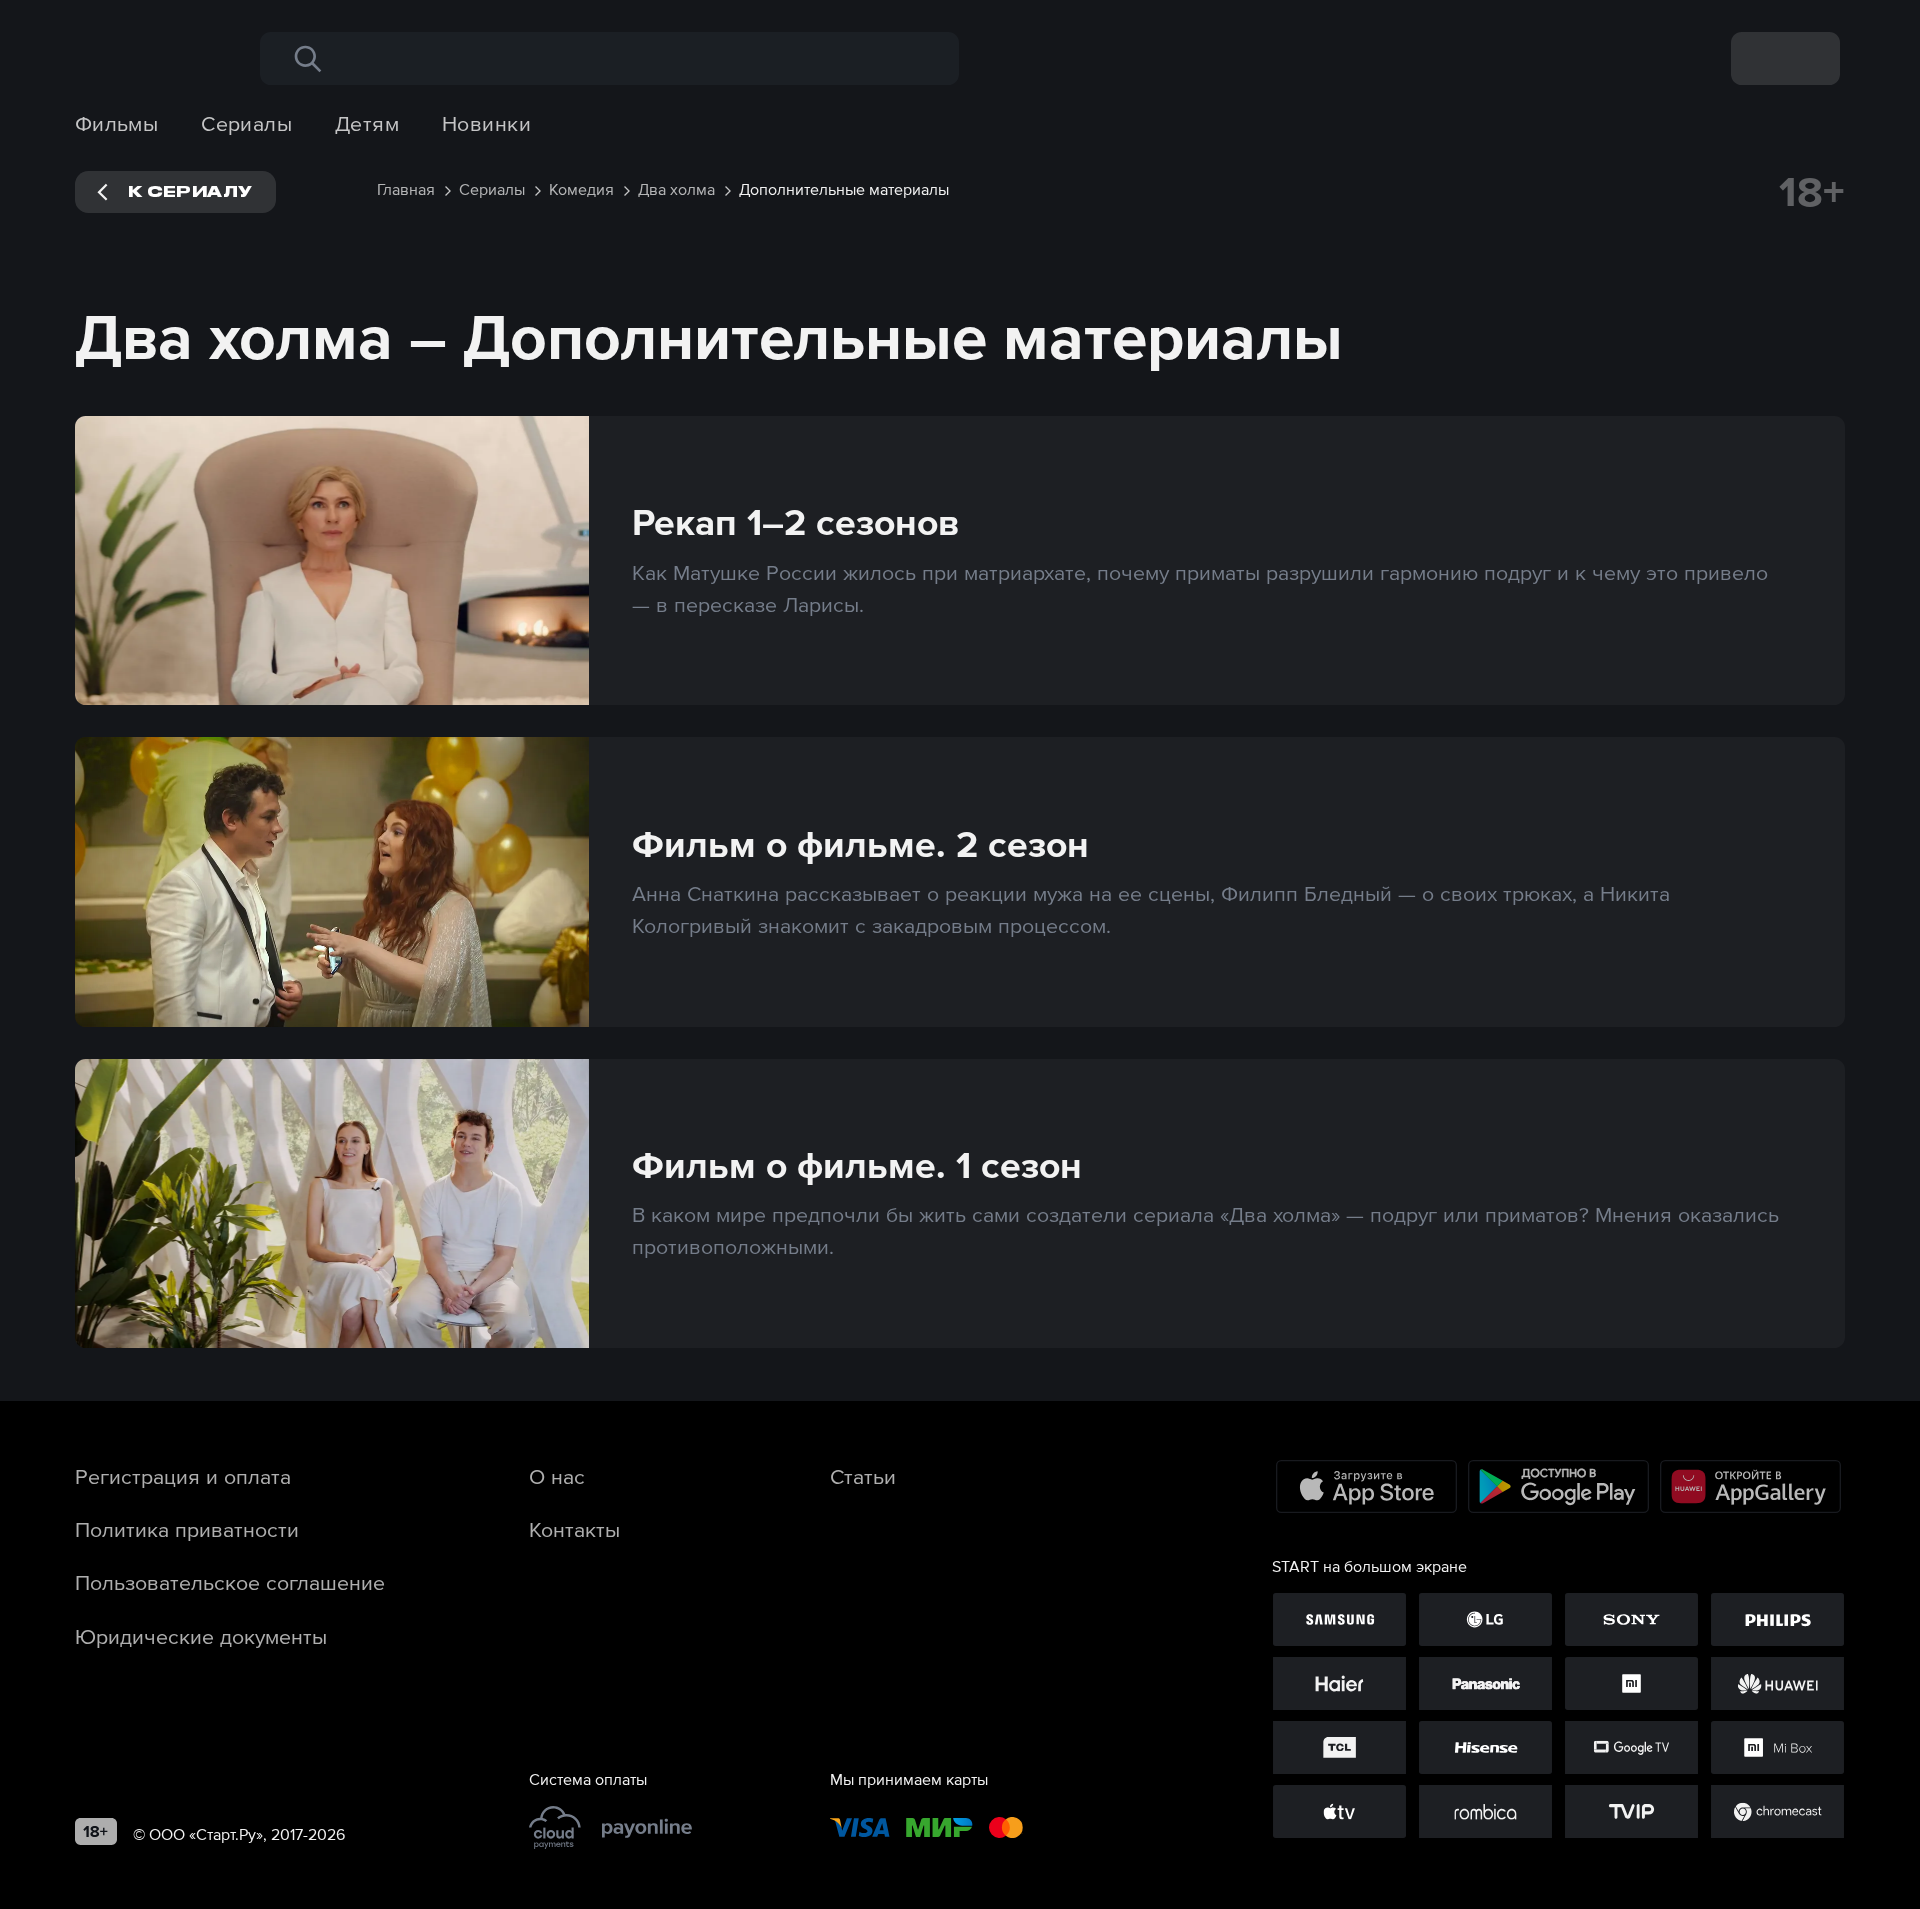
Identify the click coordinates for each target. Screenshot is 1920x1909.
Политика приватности (187, 1529)
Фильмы (117, 123)
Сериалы (246, 123)
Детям (367, 123)
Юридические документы (201, 1636)
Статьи (863, 1476)
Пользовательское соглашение (230, 1582)
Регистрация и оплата (183, 1476)
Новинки (486, 123)
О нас (557, 1476)
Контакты (574, 1529)
